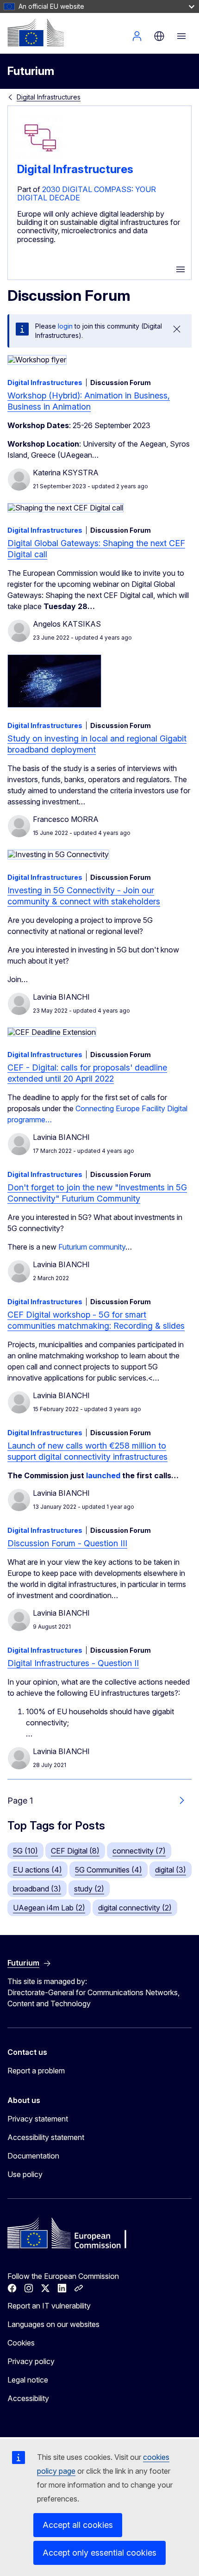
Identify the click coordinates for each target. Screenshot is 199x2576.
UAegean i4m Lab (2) (49, 1908)
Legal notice (28, 2380)
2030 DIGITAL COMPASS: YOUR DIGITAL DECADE (87, 193)
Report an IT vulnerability (49, 2306)
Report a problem (36, 2071)
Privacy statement (38, 2119)
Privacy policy (31, 2361)
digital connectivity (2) (135, 1908)
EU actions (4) (37, 1870)
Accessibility (28, 2398)
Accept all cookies (78, 2525)
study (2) (89, 1889)
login (65, 326)
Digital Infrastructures (49, 97)
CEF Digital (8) (75, 1851)
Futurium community (92, 1247)
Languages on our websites (53, 2324)
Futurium (31, 71)
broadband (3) (37, 1889)
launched (104, 1475)
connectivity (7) (139, 1851)
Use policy (25, 2174)
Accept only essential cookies (99, 2553)
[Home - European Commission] (36, 32)
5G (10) (25, 1851)
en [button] (159, 36)
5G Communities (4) (109, 1870)
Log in (137, 36)
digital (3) (171, 1870)
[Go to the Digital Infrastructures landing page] (40, 159)
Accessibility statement (46, 2137)
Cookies (21, 2343)
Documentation (33, 2156)
